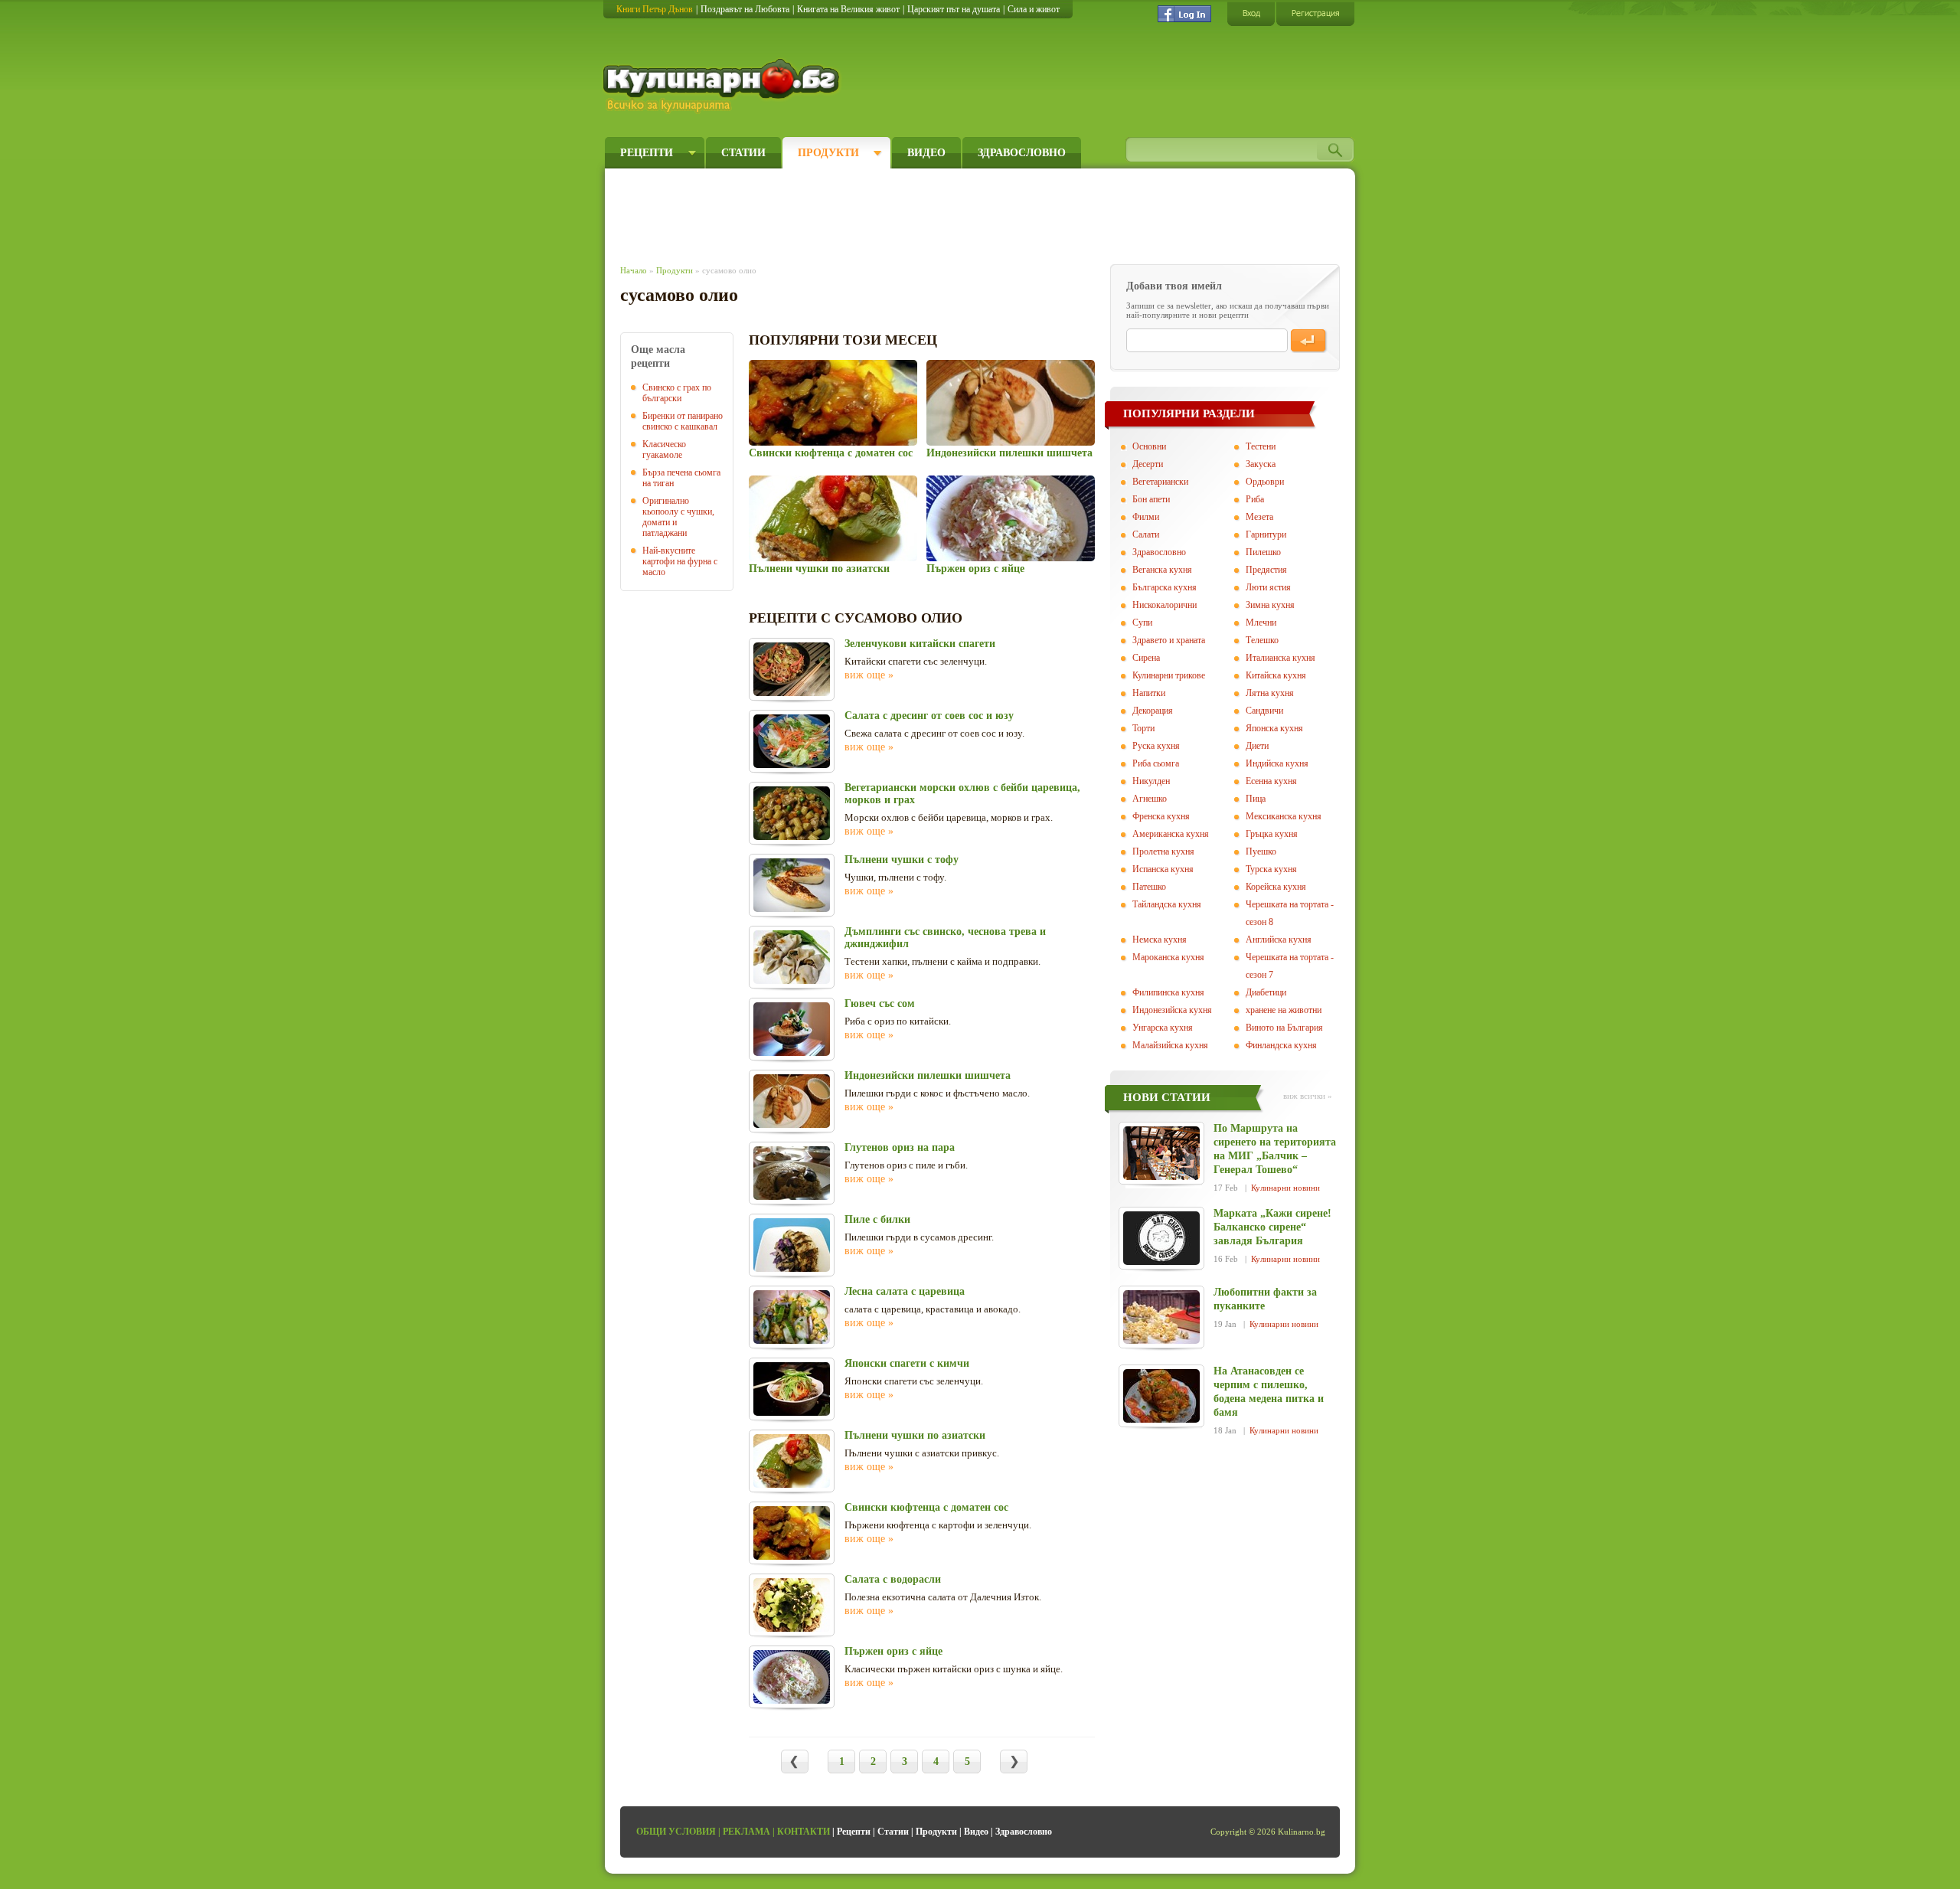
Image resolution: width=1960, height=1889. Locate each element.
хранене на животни (1284, 1010)
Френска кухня (1161, 816)
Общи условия (676, 1832)
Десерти (1148, 464)
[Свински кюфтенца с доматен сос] (833, 403)
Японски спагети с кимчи (907, 1363)
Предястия (1266, 570)
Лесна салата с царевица (905, 1291)
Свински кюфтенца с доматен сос (831, 453)
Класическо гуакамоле (664, 449)
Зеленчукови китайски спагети (920, 644)
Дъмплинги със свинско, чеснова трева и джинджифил (945, 938)
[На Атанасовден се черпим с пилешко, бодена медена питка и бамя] (1161, 1396)
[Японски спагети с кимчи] (792, 1389)
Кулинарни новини (1285, 1188)
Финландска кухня (1281, 1045)
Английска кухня (1279, 940)
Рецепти (647, 153)
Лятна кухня (1270, 693)
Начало (634, 270)
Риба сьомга (1156, 763)
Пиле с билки (877, 1219)
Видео (926, 153)
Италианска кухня (1281, 658)
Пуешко (1261, 851)
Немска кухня (1160, 940)
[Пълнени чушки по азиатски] (833, 518)
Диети (1257, 746)
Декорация (1153, 711)
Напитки (1149, 693)
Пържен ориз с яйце (975, 569)
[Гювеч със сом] (792, 1029)
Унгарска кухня (1163, 1028)
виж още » (869, 675)
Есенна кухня (1271, 781)
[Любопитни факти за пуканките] (1161, 1317)
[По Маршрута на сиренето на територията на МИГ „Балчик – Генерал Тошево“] (1161, 1153)
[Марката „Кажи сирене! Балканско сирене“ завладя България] (1161, 1238)
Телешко (1262, 640)
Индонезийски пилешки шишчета (1009, 453)
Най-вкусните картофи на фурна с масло (680, 561)
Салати (1146, 534)
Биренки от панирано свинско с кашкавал (683, 421)
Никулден (1151, 781)
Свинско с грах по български (677, 393)
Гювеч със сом (880, 1003)
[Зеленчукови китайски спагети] (792, 669)
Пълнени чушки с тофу (902, 860)
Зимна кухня (1270, 605)
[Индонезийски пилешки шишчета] (1010, 403)
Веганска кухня (1162, 570)
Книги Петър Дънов (655, 9)
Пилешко (1263, 552)
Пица (1256, 799)
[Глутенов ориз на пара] (792, 1173)
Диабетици (1266, 992)
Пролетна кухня (1163, 851)
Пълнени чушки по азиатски (819, 569)
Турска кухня (1271, 869)
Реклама (746, 1832)
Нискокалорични (1165, 605)
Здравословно (1022, 153)
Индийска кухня (1277, 763)
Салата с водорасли (893, 1579)
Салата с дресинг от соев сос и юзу (929, 716)
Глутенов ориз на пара (900, 1147)
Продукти (828, 153)
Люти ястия (1268, 587)
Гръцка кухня (1272, 834)
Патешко (1149, 887)
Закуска (1261, 464)
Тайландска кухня (1167, 904)
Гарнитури (1266, 534)
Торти (1143, 728)
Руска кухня (1156, 746)
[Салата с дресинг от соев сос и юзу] (792, 741)
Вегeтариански (1160, 482)
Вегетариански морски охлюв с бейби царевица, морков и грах (962, 794)
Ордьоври (1265, 482)
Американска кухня (1171, 834)
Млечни (1261, 623)
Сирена (1146, 658)
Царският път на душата (954, 9)
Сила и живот (1034, 9)
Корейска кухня (1276, 887)
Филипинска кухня (1168, 992)
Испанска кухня (1163, 869)
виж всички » (1308, 1096)
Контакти (804, 1832)
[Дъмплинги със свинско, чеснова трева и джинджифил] (792, 957)
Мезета (1259, 517)
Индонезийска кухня (1172, 1010)
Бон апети (1151, 499)
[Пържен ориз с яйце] (1010, 518)
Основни (1149, 446)
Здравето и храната (1169, 640)
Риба (1255, 499)
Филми (1146, 517)
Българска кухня (1165, 587)
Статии (743, 153)
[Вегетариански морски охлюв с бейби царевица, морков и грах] (792, 813)
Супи (1142, 623)
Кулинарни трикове (1169, 675)
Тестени (1261, 446)
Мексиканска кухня (1284, 816)
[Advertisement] (900, 213)
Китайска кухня (1276, 675)
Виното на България (1284, 1028)
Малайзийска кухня (1170, 1045)
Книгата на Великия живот (848, 9)
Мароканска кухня (1168, 957)
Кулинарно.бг (723, 86)
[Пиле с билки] (792, 1245)
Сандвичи (1264, 711)
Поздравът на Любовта (745, 9)
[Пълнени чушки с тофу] (792, 885)
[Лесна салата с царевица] (792, 1317)
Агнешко (1150, 799)
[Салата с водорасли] (792, 1605)
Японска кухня (1274, 728)
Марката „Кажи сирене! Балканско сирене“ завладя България (1272, 1227)
